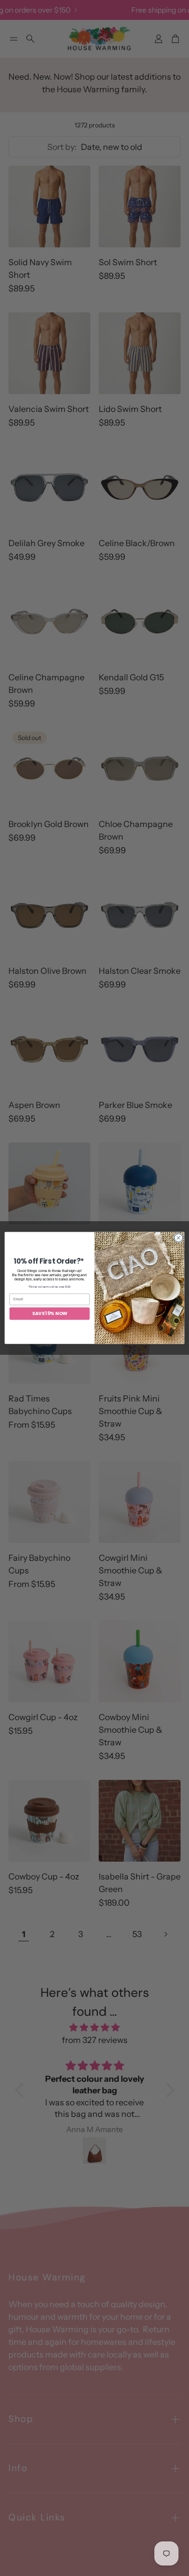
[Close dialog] (178, 1238)
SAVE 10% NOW (50, 1314)
